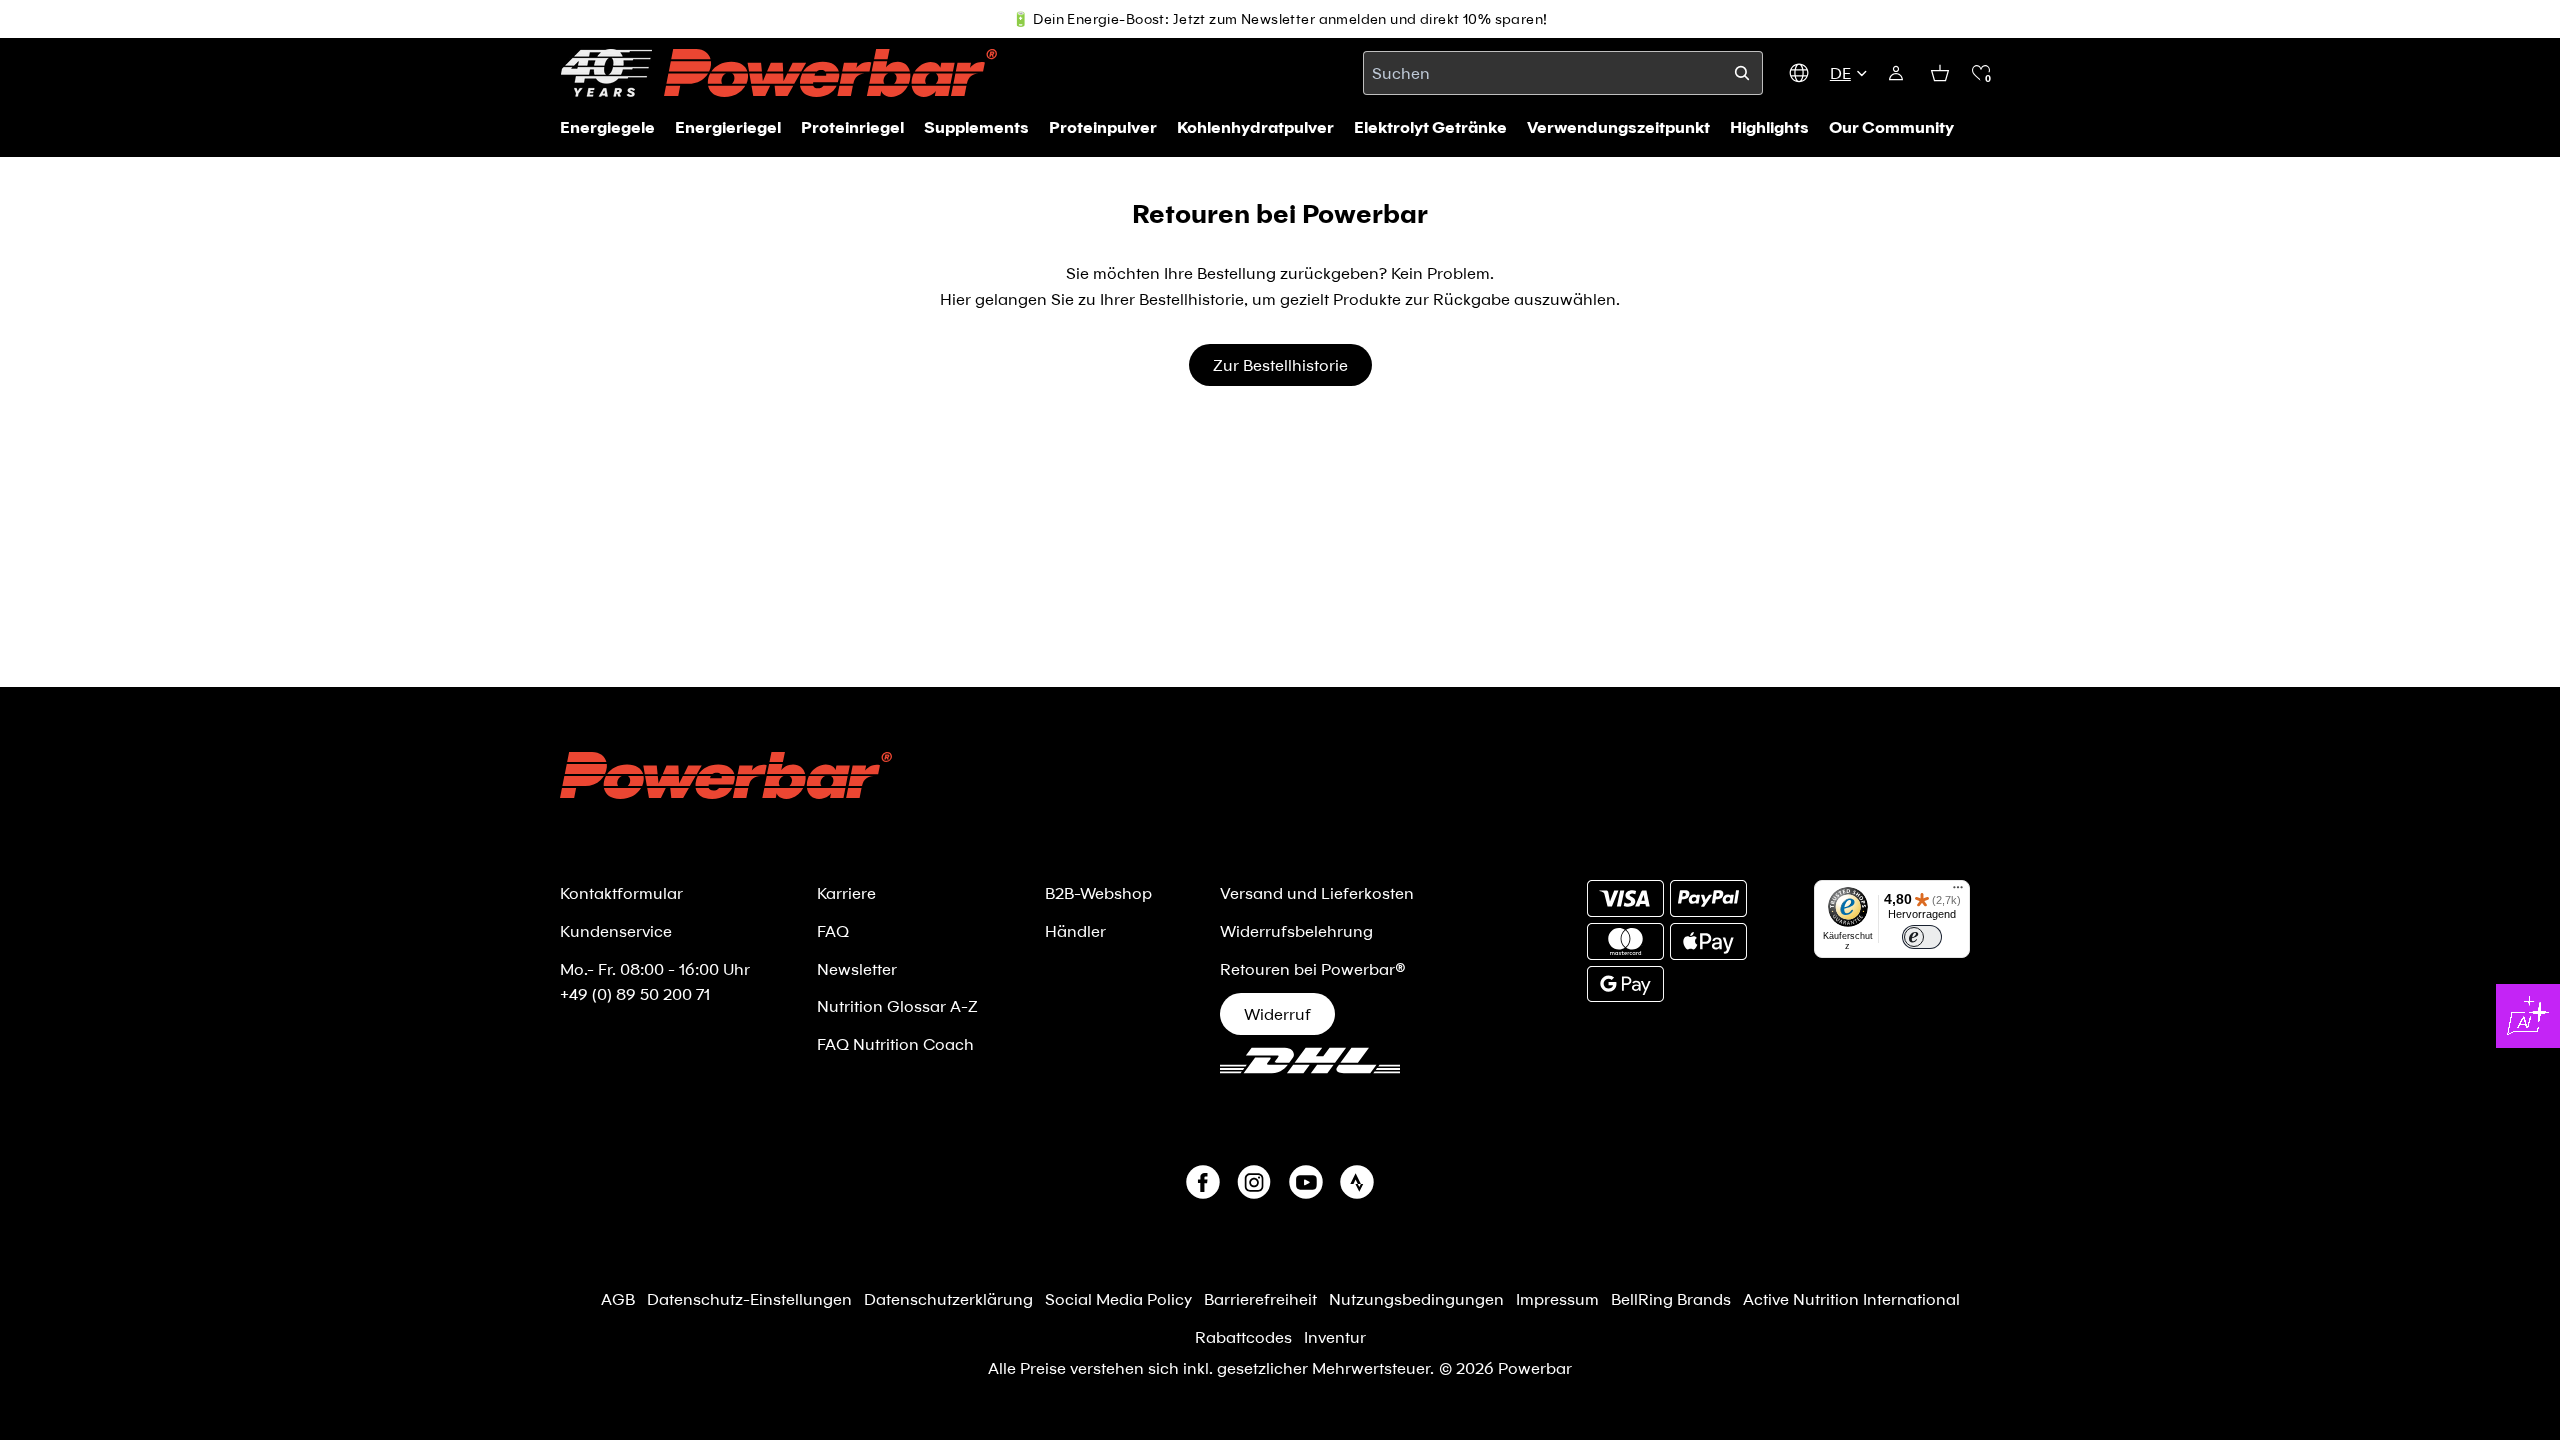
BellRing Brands (1671, 1298)
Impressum (1557, 1298)
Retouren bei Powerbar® (1313, 968)
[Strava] (1357, 1182)
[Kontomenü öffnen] (1896, 73)
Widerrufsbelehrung (1296, 930)
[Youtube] (1306, 1182)
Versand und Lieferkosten (1317, 892)
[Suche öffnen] (1742, 73)
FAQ (833, 930)
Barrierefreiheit (1260, 1298)
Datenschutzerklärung (948, 1298)
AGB (618, 1298)
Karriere (846, 892)
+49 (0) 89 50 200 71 (635, 993)
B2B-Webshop (1098, 892)
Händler (1075, 930)
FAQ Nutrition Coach (895, 1043)
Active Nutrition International (1851, 1298)
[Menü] (1958, 892)
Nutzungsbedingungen (1416, 1298)
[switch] (1922, 937)
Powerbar (1535, 1367)
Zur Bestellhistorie (1280, 364)
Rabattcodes (1243, 1336)
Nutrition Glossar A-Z (897, 1005)
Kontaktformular (621, 892)
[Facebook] (1203, 1182)
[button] (1981, 73)
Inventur (1335, 1336)
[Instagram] (1254, 1182)
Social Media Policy (1118, 1298)
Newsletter (857, 968)
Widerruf (1277, 1013)
